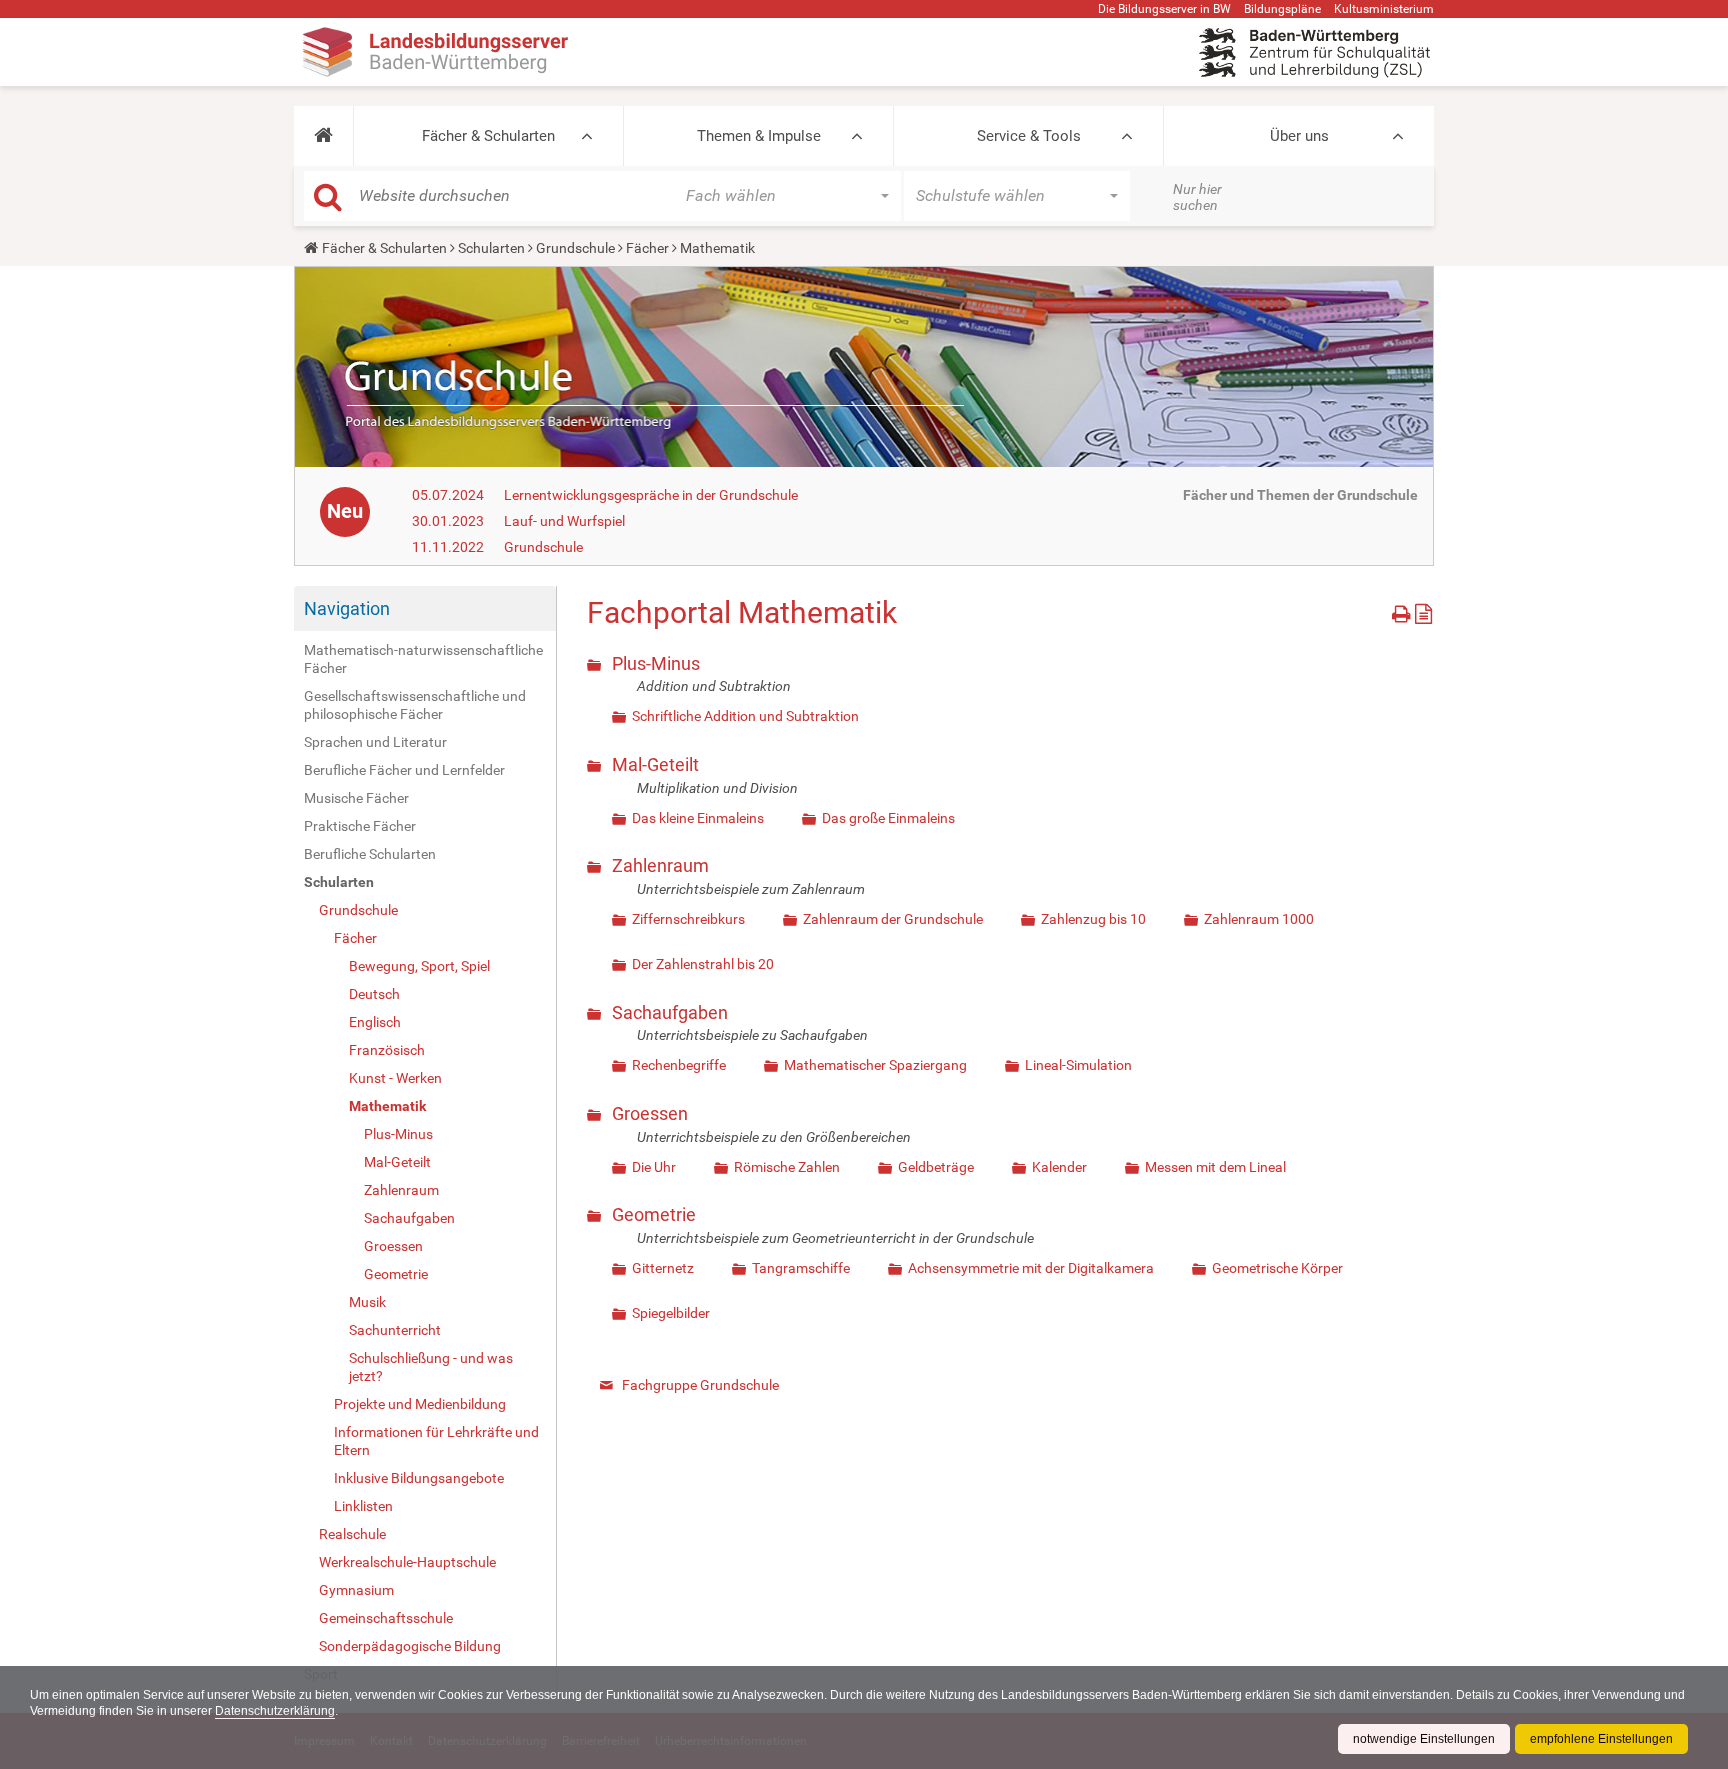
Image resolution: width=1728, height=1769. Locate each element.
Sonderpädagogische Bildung (410, 1646)
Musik (367, 1302)
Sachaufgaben (409, 1218)
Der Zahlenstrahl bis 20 (703, 964)
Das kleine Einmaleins (698, 818)
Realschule (352, 1534)
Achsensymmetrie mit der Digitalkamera (1031, 1268)
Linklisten (363, 1506)
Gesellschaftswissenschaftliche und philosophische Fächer (415, 705)
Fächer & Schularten (488, 136)
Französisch (387, 1050)
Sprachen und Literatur (375, 742)
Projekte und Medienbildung (420, 1404)
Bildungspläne (1282, 9)
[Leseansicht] (1423, 610)
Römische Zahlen (787, 1167)
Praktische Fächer (360, 826)
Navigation (347, 608)
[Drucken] (1403, 610)
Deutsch (374, 994)
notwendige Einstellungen (1424, 1739)
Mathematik (387, 1106)
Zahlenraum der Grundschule (893, 919)
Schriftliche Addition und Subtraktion (745, 716)
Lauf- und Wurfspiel (564, 521)
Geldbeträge (936, 1167)
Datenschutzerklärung (275, 1711)
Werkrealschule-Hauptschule (407, 1562)
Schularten (491, 248)
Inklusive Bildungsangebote (419, 1478)
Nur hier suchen (1197, 197)
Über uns (1299, 136)
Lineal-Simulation (1078, 1065)
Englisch (375, 1022)
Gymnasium (356, 1590)
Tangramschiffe (801, 1268)
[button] (323, 136)
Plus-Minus (398, 1134)
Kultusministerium (1384, 9)
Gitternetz (663, 1268)
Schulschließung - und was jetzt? (431, 1367)
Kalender (1059, 1167)
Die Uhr (654, 1167)
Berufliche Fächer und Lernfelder (404, 770)
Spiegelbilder (671, 1313)
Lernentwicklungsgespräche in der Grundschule (651, 495)
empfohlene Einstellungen (1601, 1739)
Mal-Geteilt (397, 1162)
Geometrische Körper (1277, 1268)
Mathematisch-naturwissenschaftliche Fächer (423, 659)
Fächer (647, 248)
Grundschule (575, 248)
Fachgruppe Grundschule (700, 1385)
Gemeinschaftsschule (386, 1618)
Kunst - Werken (395, 1078)
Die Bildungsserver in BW (1164, 9)
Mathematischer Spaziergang (875, 1065)
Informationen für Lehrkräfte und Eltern (436, 1441)
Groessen (393, 1246)
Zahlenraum (401, 1190)
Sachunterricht (395, 1330)
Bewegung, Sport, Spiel (419, 966)
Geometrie (396, 1274)
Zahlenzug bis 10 (1093, 919)
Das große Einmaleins (888, 818)
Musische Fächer (356, 798)
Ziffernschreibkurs (688, 919)
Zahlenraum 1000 (1259, 919)
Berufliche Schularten (370, 854)
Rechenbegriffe (679, 1065)
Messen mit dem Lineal (1215, 1167)
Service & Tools (1029, 136)
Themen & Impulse (759, 136)
